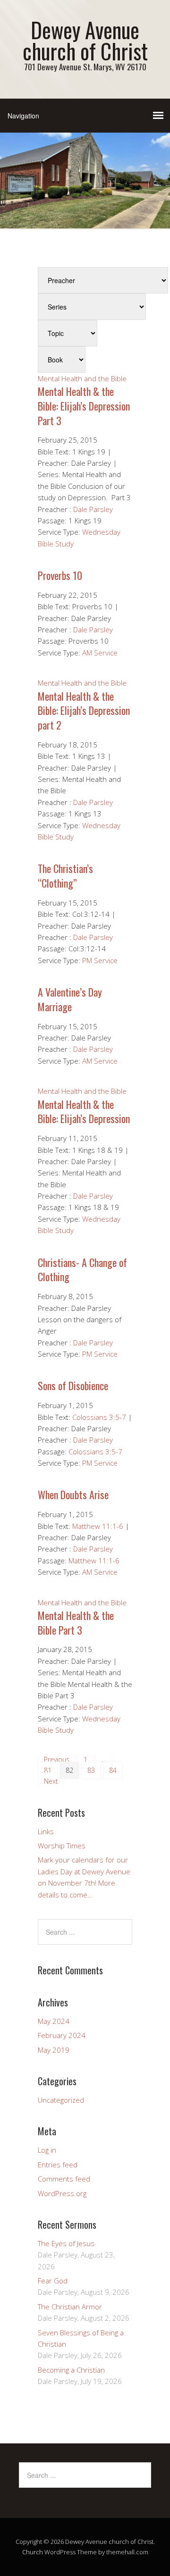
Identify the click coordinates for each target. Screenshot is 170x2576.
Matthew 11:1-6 (98, 1526)
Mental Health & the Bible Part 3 (76, 1623)
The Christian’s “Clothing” (65, 876)
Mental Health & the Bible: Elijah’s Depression (84, 1112)
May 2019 (54, 2050)
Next (51, 1781)
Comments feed (64, 2179)
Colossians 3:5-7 (99, 1417)
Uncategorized (61, 2100)
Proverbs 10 (60, 575)
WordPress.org (62, 2193)
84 (113, 1770)
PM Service (100, 960)
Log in (47, 2150)
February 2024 (62, 2035)
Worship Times (62, 1846)
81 (48, 1770)
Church (33, 2552)
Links (46, 1831)
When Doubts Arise (73, 1494)
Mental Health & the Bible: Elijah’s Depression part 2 (84, 711)
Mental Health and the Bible (82, 378)
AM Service (100, 653)
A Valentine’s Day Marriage (70, 999)
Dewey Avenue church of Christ (85, 40)
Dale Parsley (93, 509)
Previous (57, 1759)
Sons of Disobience (73, 1385)
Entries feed (58, 2165)
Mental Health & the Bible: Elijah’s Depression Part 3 (84, 406)
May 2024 (54, 2021)
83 (91, 1770)
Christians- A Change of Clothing (82, 1270)
